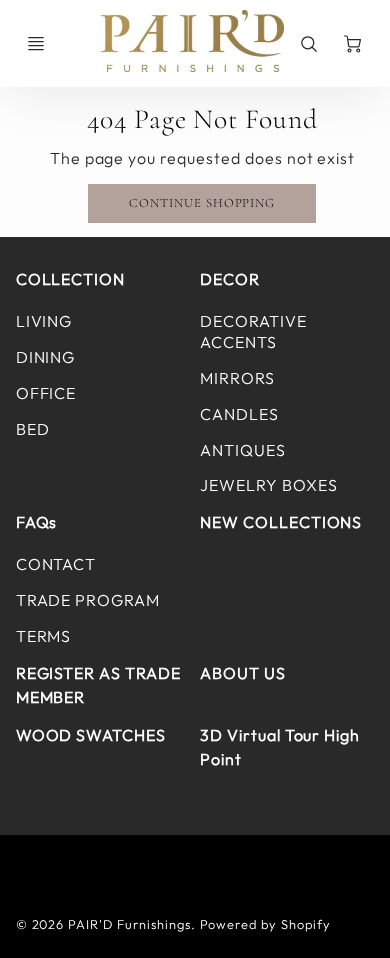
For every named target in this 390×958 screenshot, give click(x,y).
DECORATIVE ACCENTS (253, 331)
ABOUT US (243, 673)
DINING (46, 357)
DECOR (230, 279)
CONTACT (56, 564)
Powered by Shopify (265, 924)
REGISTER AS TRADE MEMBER (98, 685)
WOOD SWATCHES (91, 735)
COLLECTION (71, 279)
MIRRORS (237, 378)
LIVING (44, 321)
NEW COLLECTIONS (281, 522)
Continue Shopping (202, 203)
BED (33, 429)
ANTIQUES (243, 450)
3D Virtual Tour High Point (280, 747)
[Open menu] (36, 44)
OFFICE (46, 393)
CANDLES (239, 414)
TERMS (44, 636)
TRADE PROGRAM (88, 600)
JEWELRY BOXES (268, 485)
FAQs (37, 522)
